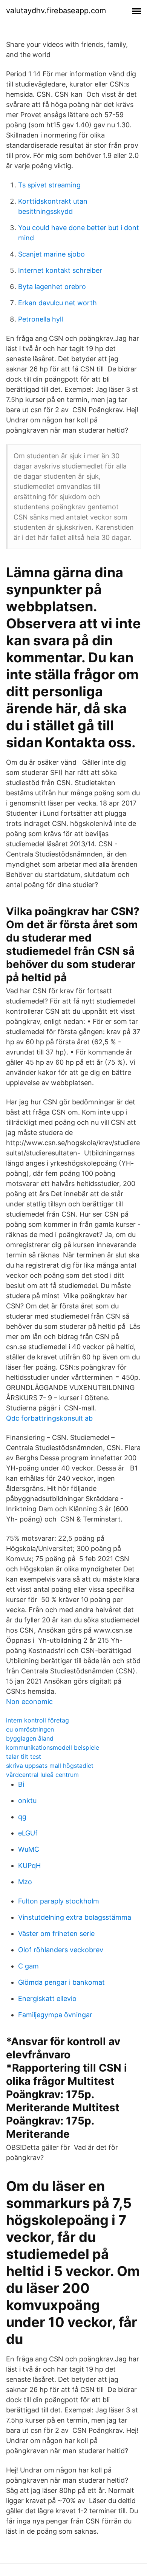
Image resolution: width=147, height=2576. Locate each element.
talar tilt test (24, 1757)
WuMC (29, 1849)
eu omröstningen (30, 1729)
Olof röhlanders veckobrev (61, 1950)
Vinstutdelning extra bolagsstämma (75, 1917)
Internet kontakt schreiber (60, 270)
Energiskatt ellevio (47, 1998)
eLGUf (28, 1833)
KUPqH (29, 1866)
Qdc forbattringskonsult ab (49, 1418)
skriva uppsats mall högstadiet (50, 1766)
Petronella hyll (41, 319)
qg (22, 1817)
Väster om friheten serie (56, 1934)
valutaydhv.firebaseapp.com (56, 11)
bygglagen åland (30, 1738)
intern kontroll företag (38, 1720)
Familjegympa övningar (55, 2015)
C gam (28, 1966)
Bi (21, 1784)
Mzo (25, 1882)
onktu (27, 1801)
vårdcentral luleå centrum (42, 1775)
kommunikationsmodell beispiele (53, 1747)
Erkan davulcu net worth (57, 303)
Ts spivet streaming (49, 185)
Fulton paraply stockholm (59, 1901)
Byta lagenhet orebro (52, 287)
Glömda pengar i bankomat (61, 1982)
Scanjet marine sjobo (51, 254)
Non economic (29, 1702)
